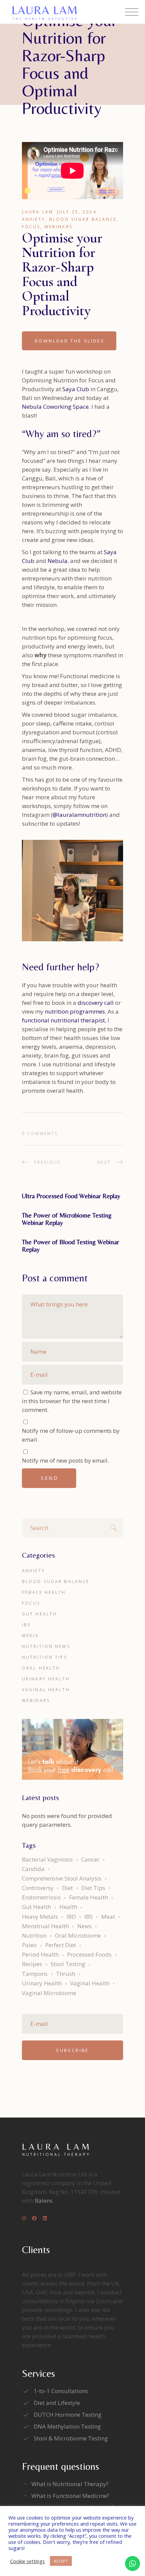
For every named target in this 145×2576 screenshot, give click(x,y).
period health (40, 1954)
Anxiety (34, 219)
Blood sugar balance (83, 219)
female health (89, 1897)
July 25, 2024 (77, 212)
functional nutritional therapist (63, 1020)
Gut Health (39, 1614)
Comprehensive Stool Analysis (62, 1878)
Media (31, 1636)
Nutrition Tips (45, 1657)
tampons (35, 1974)
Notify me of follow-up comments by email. (71, 1435)
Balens (44, 2201)
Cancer (90, 1859)
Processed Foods (89, 1954)
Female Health (44, 1592)
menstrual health (45, 1926)
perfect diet (61, 1945)
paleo (29, 1945)
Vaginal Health (46, 1690)
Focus (31, 227)
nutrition (34, 1935)
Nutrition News (46, 1646)
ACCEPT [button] (61, 2561)
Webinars (59, 227)
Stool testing (68, 1964)
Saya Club (76, 389)
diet (67, 1888)
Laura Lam (38, 212)
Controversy (38, 1888)
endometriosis (41, 1897)
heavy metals (40, 1917)
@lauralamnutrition (79, 815)
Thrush (66, 1974)
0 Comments (40, 1133)
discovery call (96, 1003)
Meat (108, 1917)
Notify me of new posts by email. (65, 1460)
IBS (26, 1625)
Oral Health (41, 1668)
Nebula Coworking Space (55, 407)
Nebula (57, 561)
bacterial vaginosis (47, 1859)
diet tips (93, 1888)
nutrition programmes (75, 1011)
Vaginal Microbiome (49, 1993)
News (84, 1926)
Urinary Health (46, 1679)
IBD (71, 1917)
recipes (32, 1964)
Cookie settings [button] (27, 2561)
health (68, 1907)
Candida (33, 1869)
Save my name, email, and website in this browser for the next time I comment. (72, 1401)
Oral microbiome (78, 1935)
